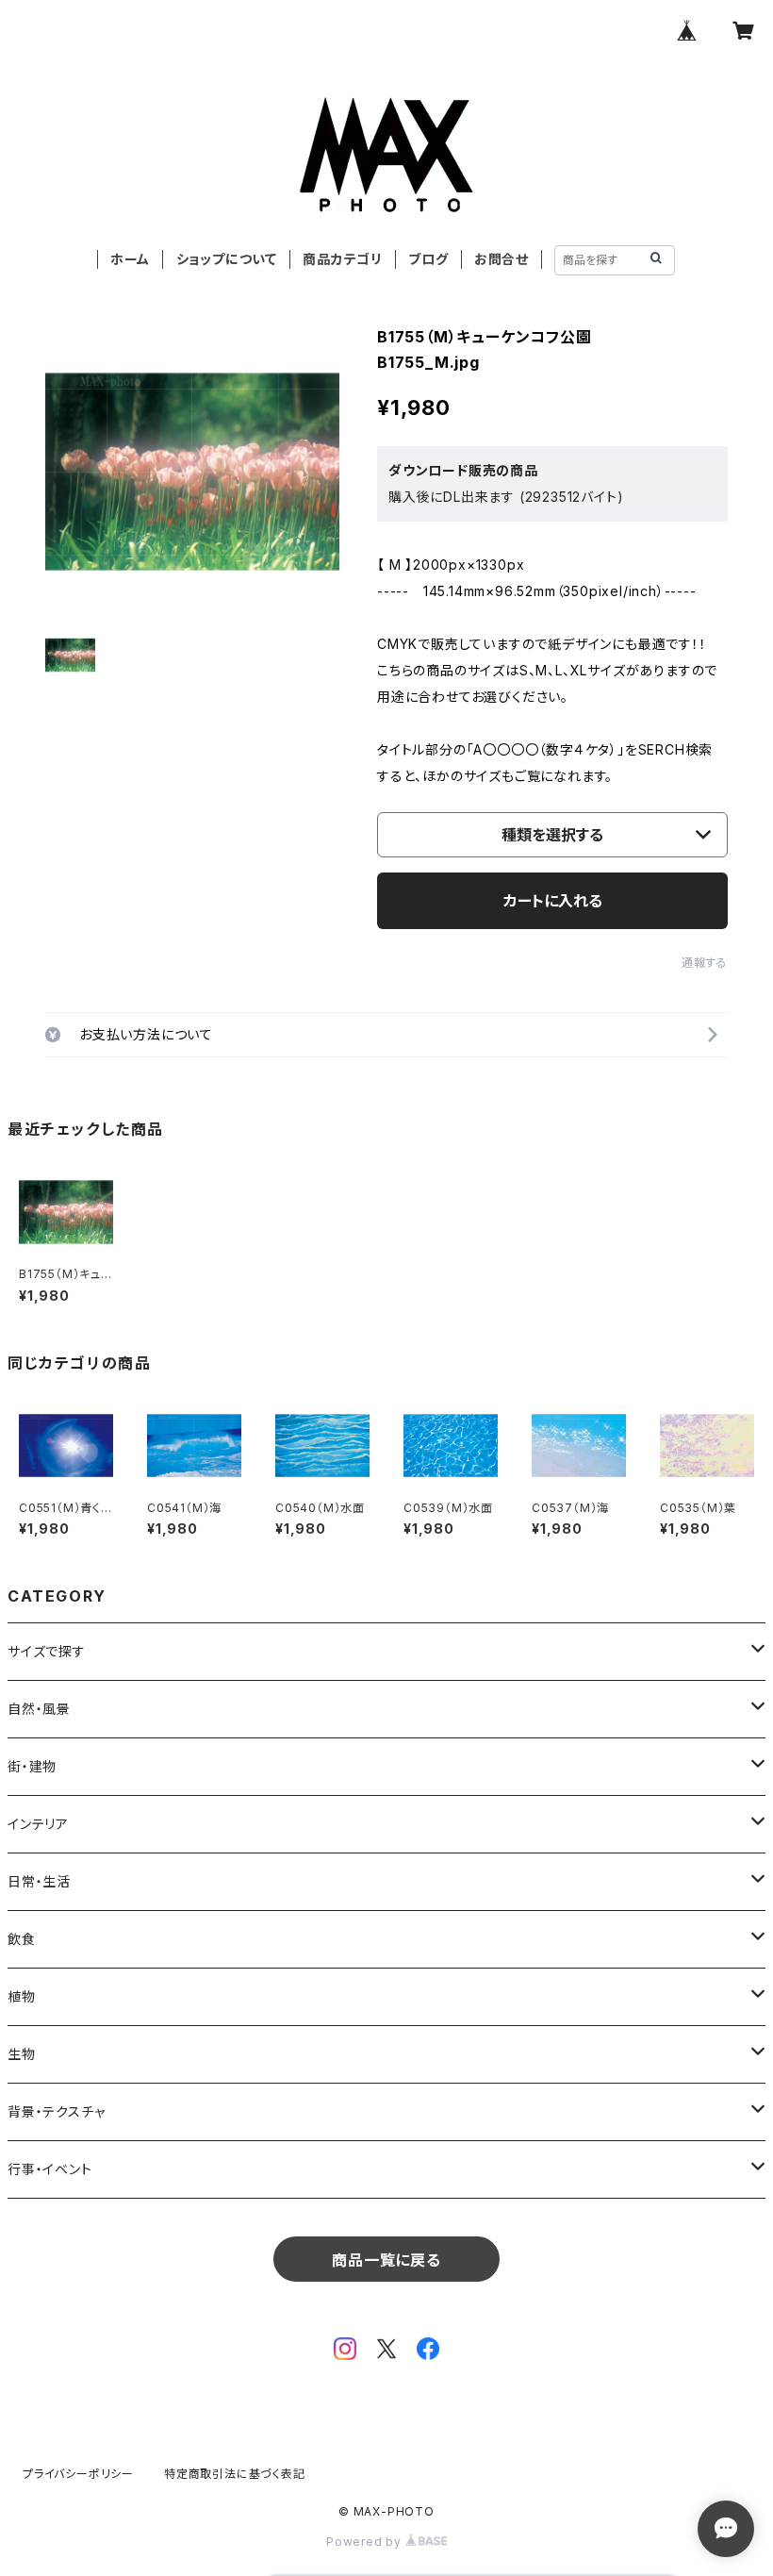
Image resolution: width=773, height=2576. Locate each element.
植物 (22, 1996)
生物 (22, 2054)
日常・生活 (39, 1881)
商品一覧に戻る (386, 2260)
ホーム (130, 259)
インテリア (38, 1824)
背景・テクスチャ (56, 2111)
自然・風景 (39, 1709)
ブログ (428, 259)
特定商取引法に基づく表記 (235, 2474)
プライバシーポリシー (78, 2474)
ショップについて (227, 259)
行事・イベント (50, 2169)
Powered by (366, 2542)
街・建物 (32, 1766)
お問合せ (502, 259)
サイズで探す (47, 1651)
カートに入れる (553, 901)
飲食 (22, 1939)
